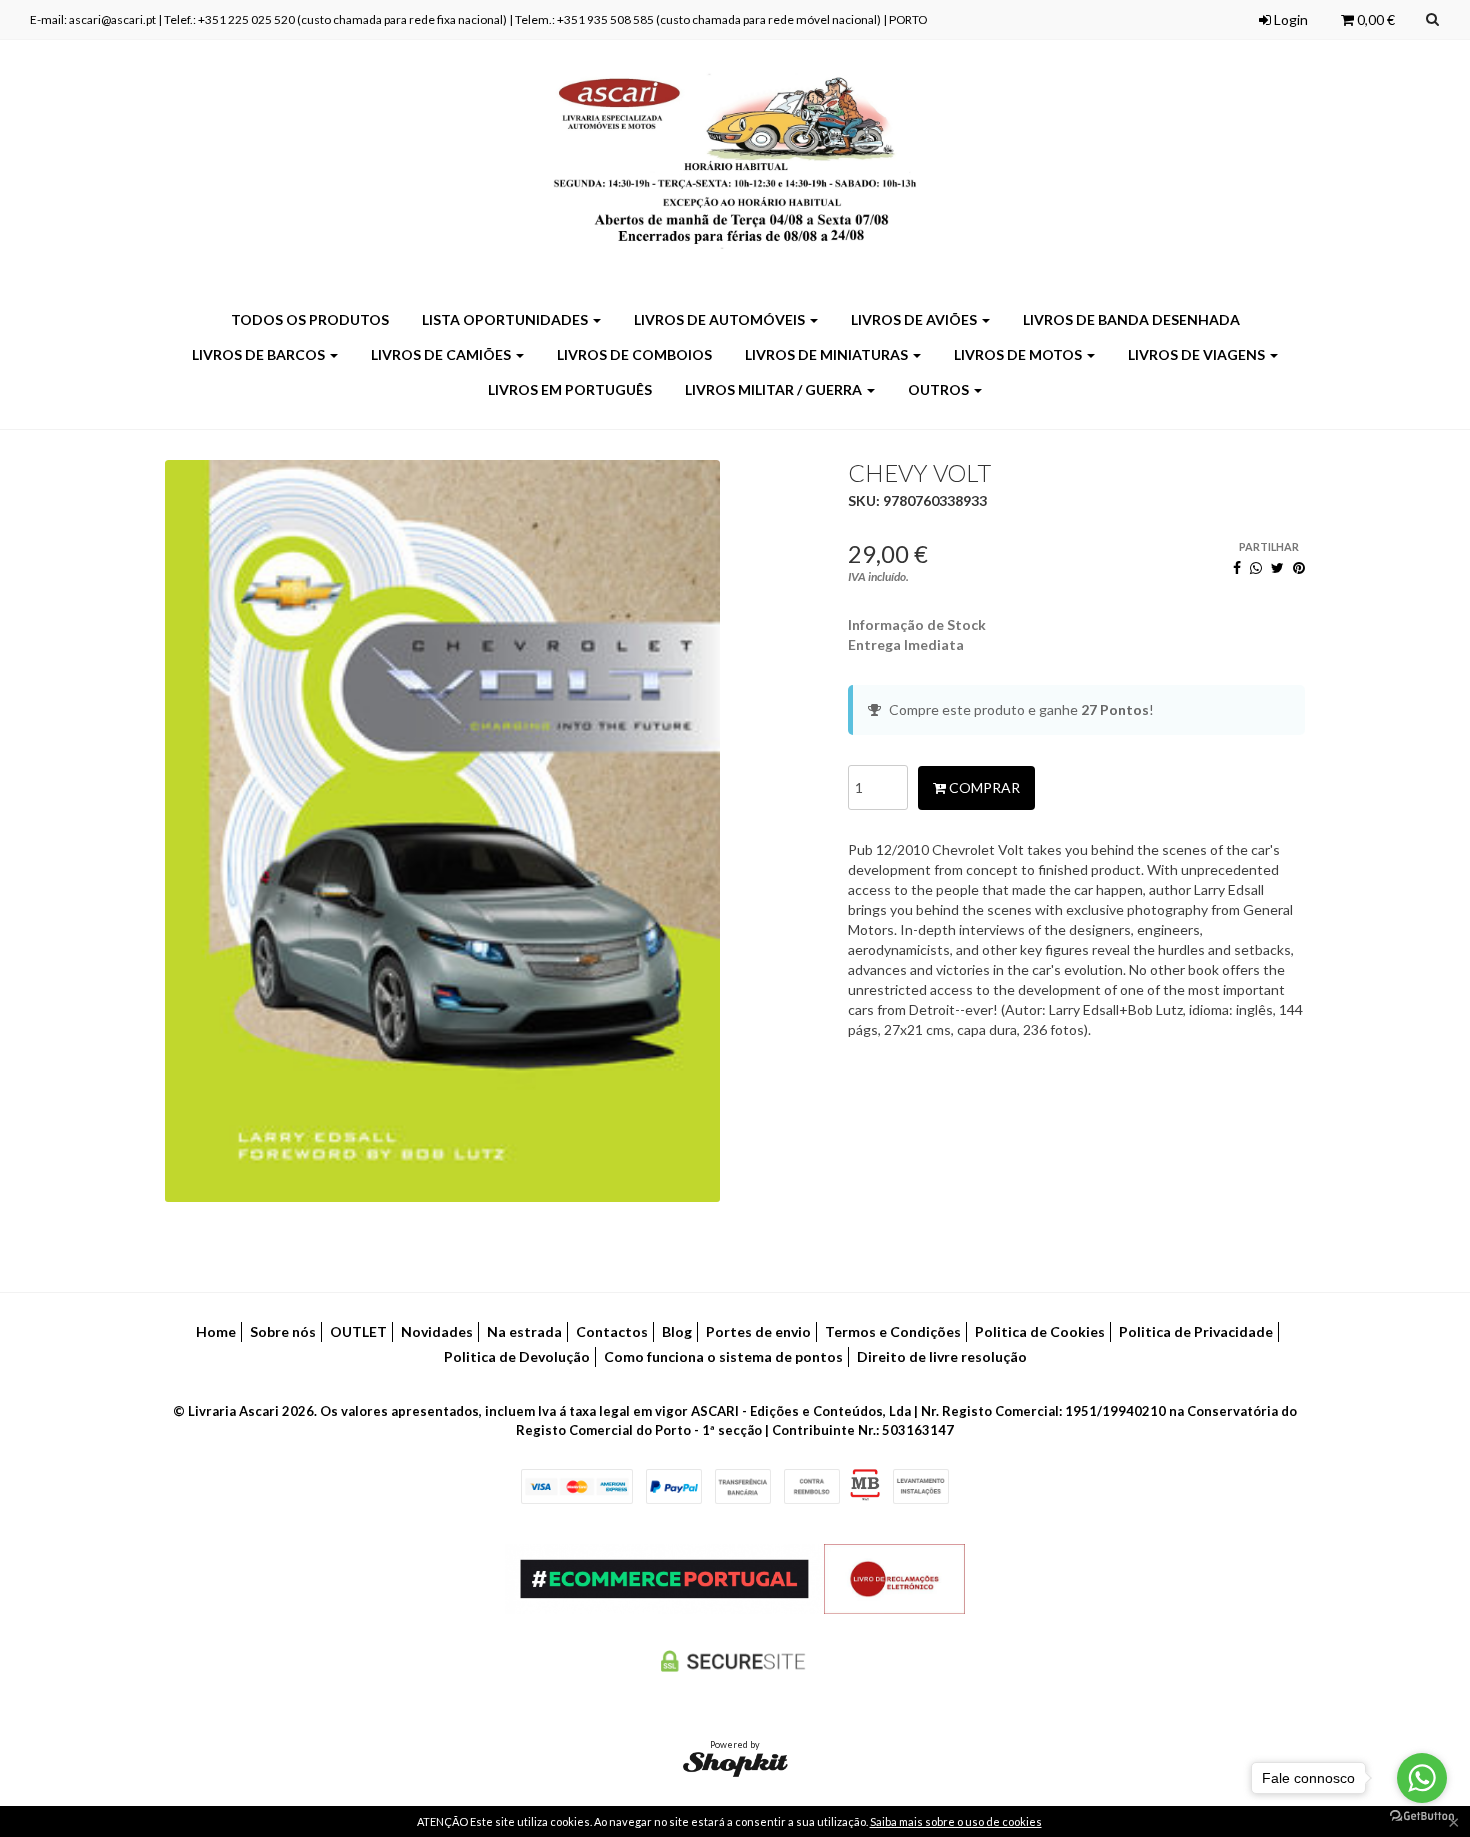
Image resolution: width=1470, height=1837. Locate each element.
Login (1289, 19)
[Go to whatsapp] (1422, 1778)
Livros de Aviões (915, 319)
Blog (677, 1331)
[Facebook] (1237, 567)
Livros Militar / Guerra (775, 389)
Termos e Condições (893, 1331)
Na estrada (524, 1331)
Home (216, 1331)
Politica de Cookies (1040, 1331)
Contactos (612, 1331)
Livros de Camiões (442, 354)
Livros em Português (570, 389)
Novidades (437, 1331)
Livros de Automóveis (721, 319)
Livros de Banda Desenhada (1131, 319)
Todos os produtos (310, 319)
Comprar (983, 787)
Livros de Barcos (260, 354)
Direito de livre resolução (942, 1356)
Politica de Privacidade (1196, 1331)
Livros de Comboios (634, 354)
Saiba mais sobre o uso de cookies (956, 1821)
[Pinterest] (1299, 567)
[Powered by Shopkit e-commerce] (735, 1763)
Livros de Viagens (1198, 354)
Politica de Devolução (517, 1356)
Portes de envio (758, 1331)
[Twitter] (1277, 567)
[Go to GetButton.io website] (1422, 1816)
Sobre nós (283, 1331)
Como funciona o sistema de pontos (723, 1356)
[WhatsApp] (1256, 567)
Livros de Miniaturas (828, 354)
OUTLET (358, 1331)
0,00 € (1374, 19)
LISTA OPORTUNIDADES (506, 319)
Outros (940, 389)
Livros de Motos (1019, 354)
